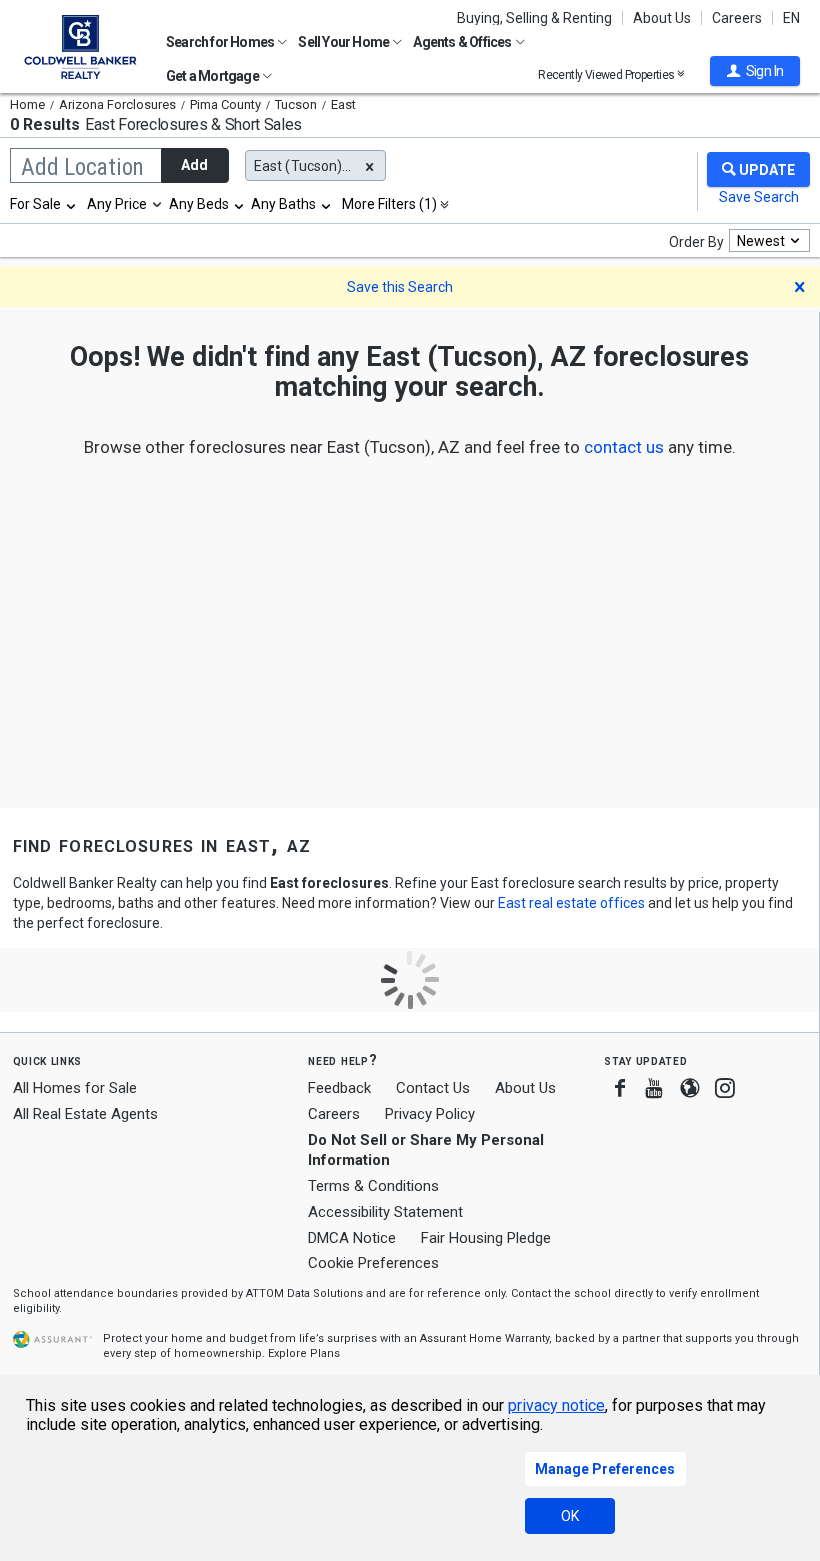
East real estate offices (571, 903)
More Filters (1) (389, 204)
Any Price (117, 204)
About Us (662, 18)
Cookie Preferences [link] (373, 1263)
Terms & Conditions (373, 1186)
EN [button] (791, 18)
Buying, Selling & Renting (534, 18)
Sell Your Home (344, 42)
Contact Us (433, 1088)
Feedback (339, 1088)
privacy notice (556, 1405)
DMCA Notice (352, 1238)
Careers (737, 18)
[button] (755, 71)
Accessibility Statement (385, 1212)
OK (570, 1516)
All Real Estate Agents (85, 1114)
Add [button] (194, 165)
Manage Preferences (605, 1469)
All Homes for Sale (75, 1088)
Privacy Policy (430, 1114)
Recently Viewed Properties (607, 74)
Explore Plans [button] (304, 1353)
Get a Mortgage (213, 76)
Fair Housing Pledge (486, 1238)
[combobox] (44, 204)
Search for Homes (221, 42)
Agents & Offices (463, 42)
